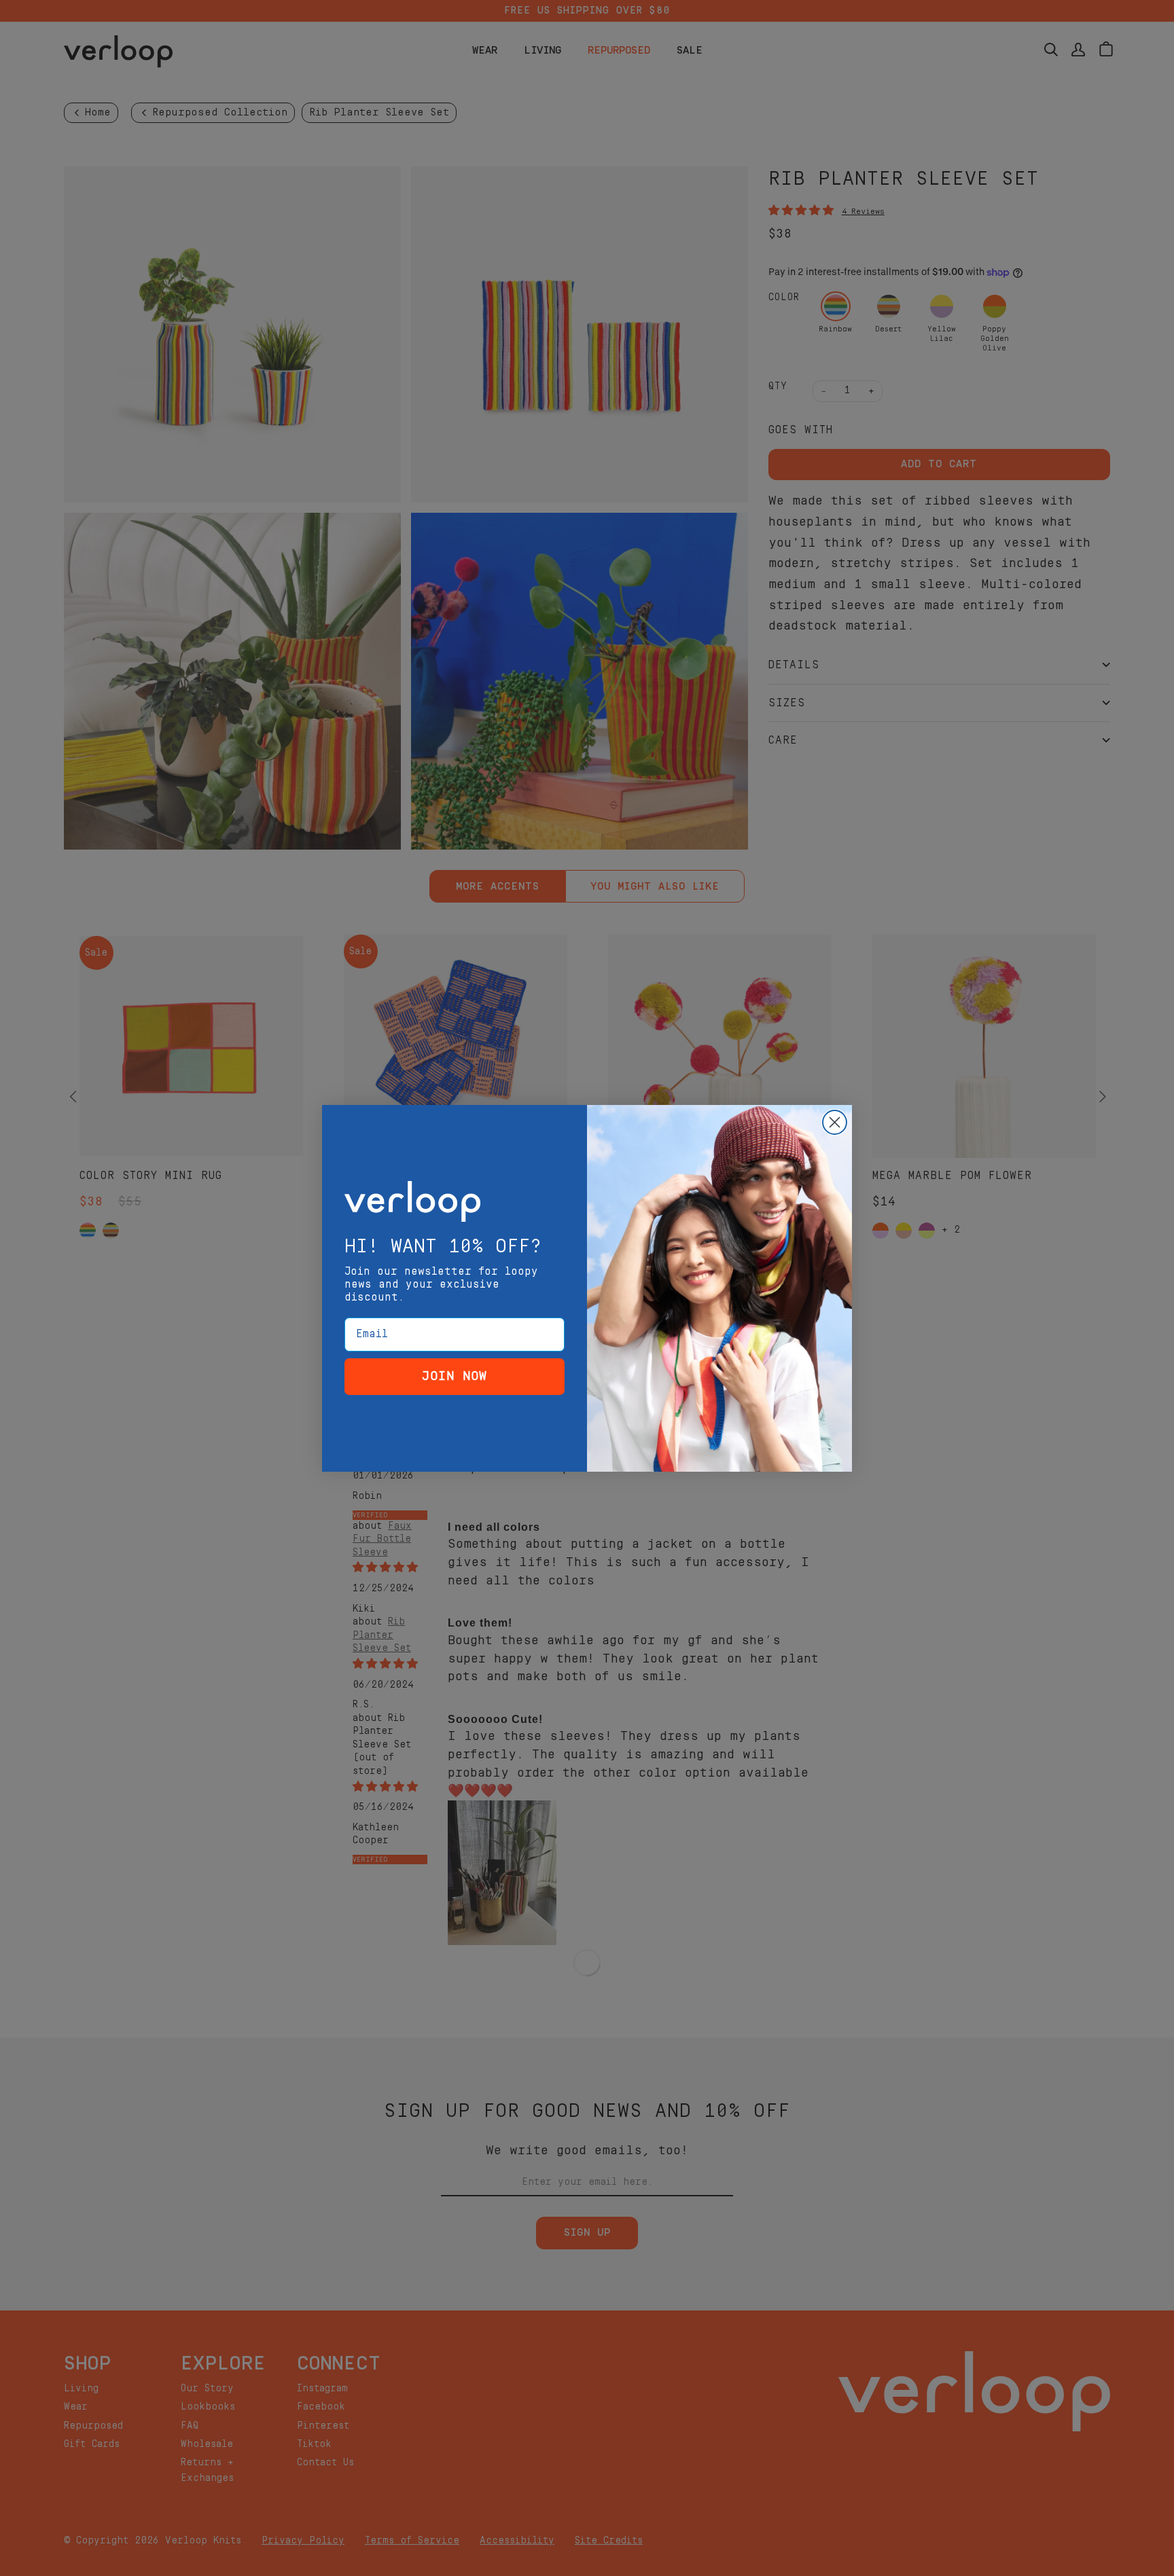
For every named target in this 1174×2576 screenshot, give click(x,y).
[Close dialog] (835, 1122)
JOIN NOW (455, 1376)
